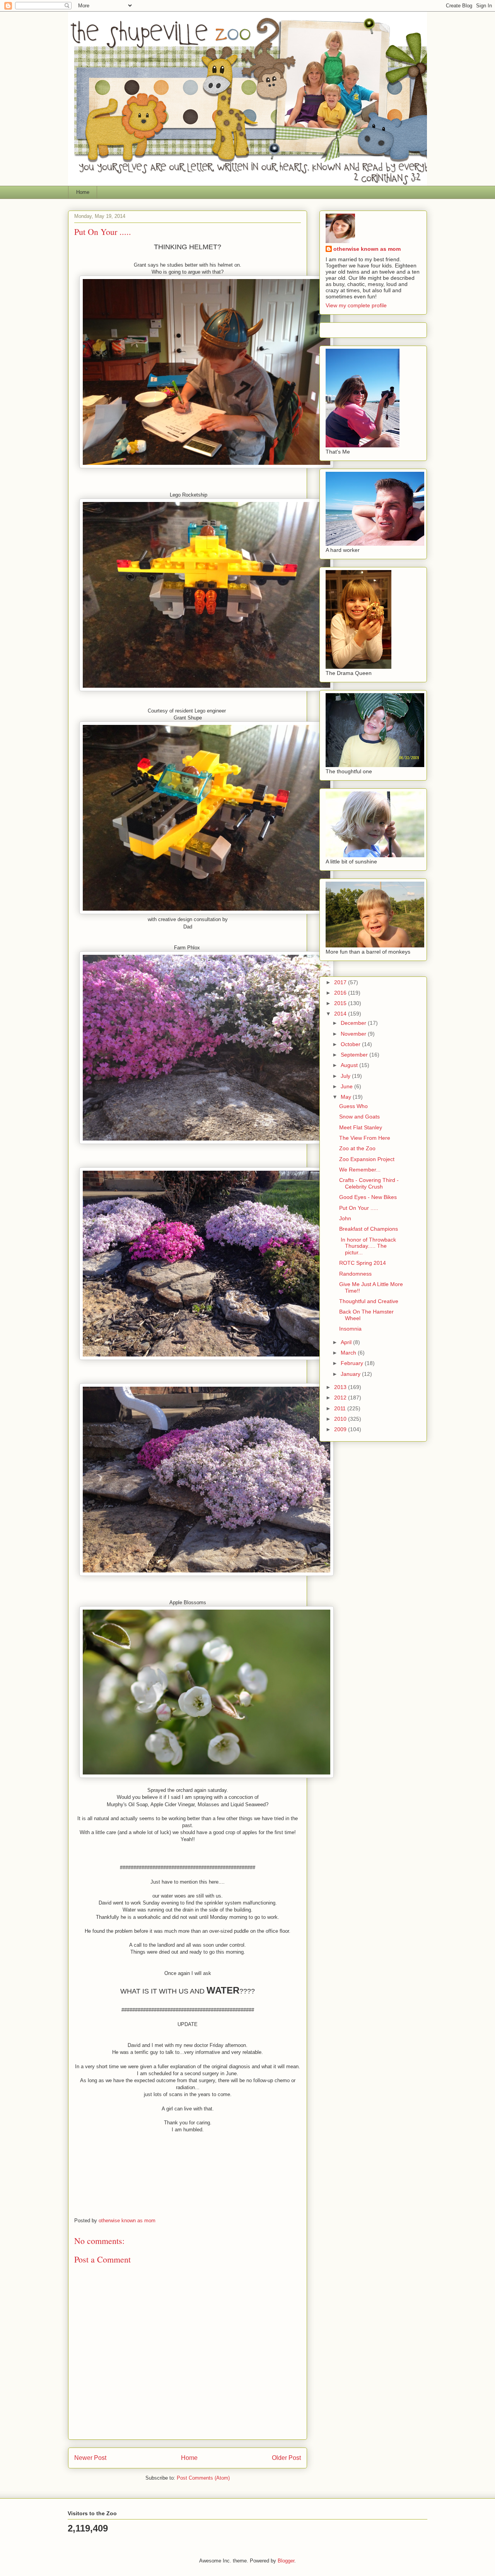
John (345, 1218)
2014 (341, 1014)
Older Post (286, 2458)
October (351, 1044)
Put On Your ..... (359, 1208)
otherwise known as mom (367, 249)
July (346, 1076)
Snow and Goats (359, 1117)
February (353, 1363)
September (355, 1055)
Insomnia (350, 1329)
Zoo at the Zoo (357, 1148)
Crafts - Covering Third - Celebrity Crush (369, 1183)
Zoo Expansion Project (367, 1159)
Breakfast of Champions (369, 1229)
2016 (341, 993)
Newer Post (90, 2458)
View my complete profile (356, 305)
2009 (341, 1429)
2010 (341, 1419)
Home (83, 192)
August (350, 1065)
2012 (341, 1398)
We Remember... (360, 1170)
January (351, 1374)
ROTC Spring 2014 (363, 1263)
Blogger (286, 2561)
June (347, 1086)
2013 (341, 1387)
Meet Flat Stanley (361, 1127)
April (347, 1342)
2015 (341, 1003)
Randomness (355, 1274)
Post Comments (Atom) (203, 2478)
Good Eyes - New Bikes (368, 1197)
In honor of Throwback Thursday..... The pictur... (368, 1246)
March (349, 1353)
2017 (341, 982)
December (354, 1023)
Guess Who (353, 1106)
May (347, 1097)
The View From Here (365, 1138)
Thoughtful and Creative (369, 1301)
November (354, 1034)
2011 (341, 1408)
